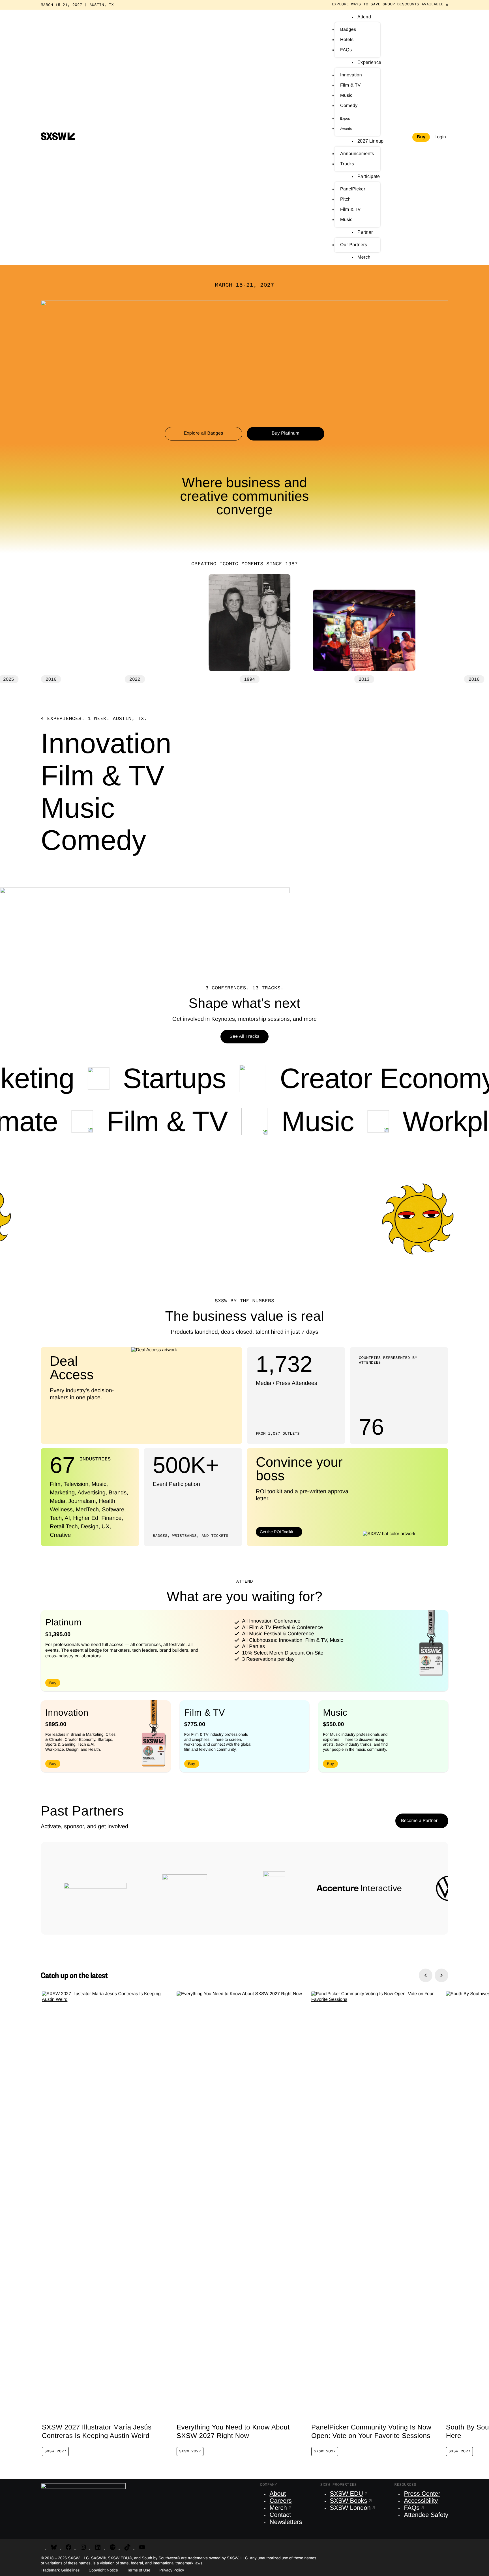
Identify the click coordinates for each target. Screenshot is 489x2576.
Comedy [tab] (93, 842)
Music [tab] (78, 810)
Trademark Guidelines (60, 2570)
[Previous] (426, 1975)
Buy (421, 137)
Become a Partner (419, 1821)
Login (440, 137)
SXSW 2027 (55, 2452)
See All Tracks (244, 1036)
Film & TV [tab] (103, 777)
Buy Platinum (286, 433)
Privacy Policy (172, 2570)
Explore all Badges (203, 433)
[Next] (441, 1975)
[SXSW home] (58, 137)
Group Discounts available (413, 5)
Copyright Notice (103, 2570)
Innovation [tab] (106, 745)
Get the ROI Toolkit (276, 1532)
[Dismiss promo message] (447, 5)
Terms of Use (139, 2570)
